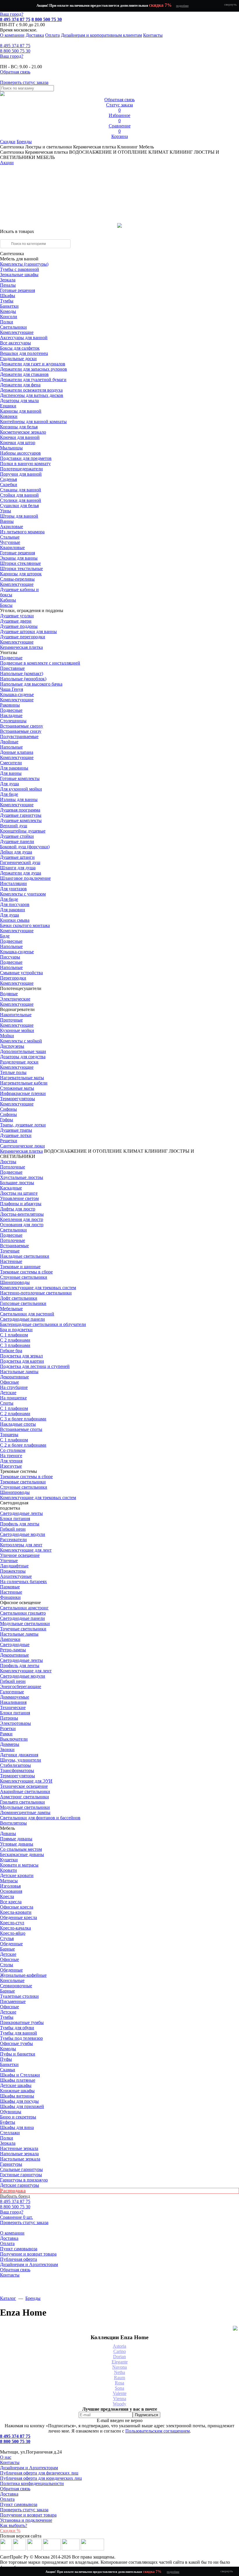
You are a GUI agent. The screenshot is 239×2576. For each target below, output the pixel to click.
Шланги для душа (18, 868)
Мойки (7, 1036)
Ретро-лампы (13, 1650)
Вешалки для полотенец (24, 353)
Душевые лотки (16, 1135)
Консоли (9, 317)
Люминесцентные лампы (25, 1812)
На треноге (11, 1456)
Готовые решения (17, 290)
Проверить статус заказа (24, 2510)
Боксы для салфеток (20, 348)
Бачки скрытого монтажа (25, 925)
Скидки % (10, 2531)
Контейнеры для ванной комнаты (33, 422)
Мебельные (11, 1309)
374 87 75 (15, 46)
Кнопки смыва (15, 920)
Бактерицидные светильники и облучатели (43, 1324)
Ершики (8, 406)
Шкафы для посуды (19, 2101)
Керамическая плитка (95, 147)
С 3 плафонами (15, 1345)
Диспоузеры (12, 1046)
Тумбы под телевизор (21, 2038)
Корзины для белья (19, 427)
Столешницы (13, 721)
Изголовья (10, 1886)
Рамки (6, 1734)
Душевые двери (16, 621)
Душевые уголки (17, 616)
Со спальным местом (21, 1849)
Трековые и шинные (20, 1267)
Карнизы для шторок (21, 574)
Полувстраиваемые (19, 736)
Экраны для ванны (19, 558)
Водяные (9, 994)
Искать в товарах (17, 231)
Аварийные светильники (25, 1791)
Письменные (13, 2001)
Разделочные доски (19, 1062)
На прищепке (13, 1398)
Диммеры (10, 1744)
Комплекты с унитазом (23, 894)
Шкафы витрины (17, 2096)
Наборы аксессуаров (20, 453)
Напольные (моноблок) (23, 679)
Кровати (8, 1870)
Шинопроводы (15, 1282)
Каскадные (11, 1188)
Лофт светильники (19, 1298)
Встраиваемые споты (21, 1429)
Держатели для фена (20, 385)
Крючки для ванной (20, 437)
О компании (12, 35)
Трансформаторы (17, 1770)
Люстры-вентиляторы (22, 1214)
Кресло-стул (12, 1923)
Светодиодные (15, 1644)
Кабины (8, 600)
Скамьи (8, 2070)
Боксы (6, 605)
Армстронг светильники (24, 1797)
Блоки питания (15, 1519)
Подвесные (11, 658)
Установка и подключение (26, 2520)
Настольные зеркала (20, 2159)
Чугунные (10, 542)
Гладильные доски (18, 359)
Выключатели (14, 1739)
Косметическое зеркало (23, 432)
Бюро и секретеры (18, 2117)
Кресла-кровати (16, 1912)
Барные (7, 1949)
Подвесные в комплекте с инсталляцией (40, 663)
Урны (6, 511)
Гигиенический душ (20, 862)
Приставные (12, 668)
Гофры (7, 1120)
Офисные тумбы (16, 2043)
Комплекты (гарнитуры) (24, 264)
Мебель (146, 147)
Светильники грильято (23, 1613)
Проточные (11, 1020)
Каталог (8, 2298)
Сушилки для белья (19, 505)
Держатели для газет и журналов (33, 364)
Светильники (13, 327)
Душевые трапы (16, 1130)
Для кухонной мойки (21, 789)
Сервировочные (16, 1986)
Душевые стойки (17, 836)
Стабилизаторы (15, 1765)
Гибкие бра (11, 1351)
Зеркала (8, 280)
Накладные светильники (25, 1256)
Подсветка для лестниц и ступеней (35, 1366)
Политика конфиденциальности (32, 2483)
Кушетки (9, 1860)
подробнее (182, 6)
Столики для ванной (21, 500)
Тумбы (7, 301)
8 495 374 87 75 (15, 19)
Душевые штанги (17, 857)
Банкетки (9, 306)
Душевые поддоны (19, 626)
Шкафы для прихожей (22, 2106)
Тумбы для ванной (19, 2033)
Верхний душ (14, 826)
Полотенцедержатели (21, 469)
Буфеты (8, 2122)
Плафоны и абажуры (21, 1204)
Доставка (35, 35)
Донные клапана (17, 752)
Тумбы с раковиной (20, 269)
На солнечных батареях (23, 1581)
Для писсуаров (15, 904)
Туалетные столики (19, 1996)
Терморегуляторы (17, 1099)
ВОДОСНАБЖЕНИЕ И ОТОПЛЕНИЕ (83, 1151)
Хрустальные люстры (22, 1177)
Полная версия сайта (21, 2536)
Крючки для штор (18, 443)
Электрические (15, 999)
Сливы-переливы (17, 579)
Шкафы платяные (18, 2080)
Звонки (7, 1749)
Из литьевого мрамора (22, 532)
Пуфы (6, 2059)
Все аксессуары (15, 343)
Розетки (8, 1728)
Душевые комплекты (21, 820)
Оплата (52, 35)
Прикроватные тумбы (22, 2022)
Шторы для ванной (19, 516)
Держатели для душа (21, 873)
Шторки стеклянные (20, 563)
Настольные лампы (19, 1634)
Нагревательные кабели (24, 1083)
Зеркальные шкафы (19, 275)
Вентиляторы (13, 1823)
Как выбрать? (14, 2525)
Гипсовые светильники (23, 1303)
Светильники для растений (27, 1314)
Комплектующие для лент (26, 1550)
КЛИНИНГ (156, 1151)
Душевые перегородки (23, 637)
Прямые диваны (16, 1839)
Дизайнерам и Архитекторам (29, 2264)
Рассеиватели (13, 1540)
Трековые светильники (23, 1482)
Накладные (11, 715)
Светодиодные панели (22, 1319)
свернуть (230, 4)
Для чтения (11, 1461)
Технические (13, 1707)
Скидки (8, 142)
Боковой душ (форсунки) (25, 847)
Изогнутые (11, 1466)
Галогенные (12, 1692)
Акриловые (12, 526)
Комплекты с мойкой (21, 1041)
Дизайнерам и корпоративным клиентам (101, 35)
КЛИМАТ (133, 1151)
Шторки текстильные (21, 568)
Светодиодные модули (23, 1534)
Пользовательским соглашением (158, 2431)
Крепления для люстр (22, 1219)
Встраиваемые (14, 1246)
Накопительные (16, 1015)
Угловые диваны (17, 1844)
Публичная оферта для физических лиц (39, 2473)
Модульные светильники (25, 1623)
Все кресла (11, 1902)
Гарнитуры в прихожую (24, 2180)
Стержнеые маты (17, 1088)
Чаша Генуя (12, 689)
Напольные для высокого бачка (31, 684)
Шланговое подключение (25, 878)
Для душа (9, 784)
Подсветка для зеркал (21, 1356)
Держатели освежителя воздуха (31, 390)
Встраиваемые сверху (22, 726)
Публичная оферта (19, 2259)
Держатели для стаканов (24, 374)
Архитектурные (16, 1576)
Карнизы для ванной (21, 411)
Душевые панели (17, 841)
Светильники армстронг (24, 1608)
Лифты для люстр (18, 1209)
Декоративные (14, 1377)
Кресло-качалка (15, 1928)
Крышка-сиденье (17, 694)
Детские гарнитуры (20, 2185)
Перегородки (13, 978)
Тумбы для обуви (17, 2028)
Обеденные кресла (19, 1917)
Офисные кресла (17, 1907)
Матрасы (9, 1881)
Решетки (9, 1141)
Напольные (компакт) (22, 673)
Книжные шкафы (17, 2091)
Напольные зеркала (19, 2154)
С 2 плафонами (15, 1340)
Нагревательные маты (22, 1078)
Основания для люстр (22, 1225)
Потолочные (13, 1167)
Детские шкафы (16, 2085)
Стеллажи (10, 2133)
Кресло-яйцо (13, 1933)
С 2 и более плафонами (23, 1445)
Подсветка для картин (22, 1361)
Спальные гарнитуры (21, 2169)
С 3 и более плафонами (23, 1419)
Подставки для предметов (26, 458)
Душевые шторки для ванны (28, 631)
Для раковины (14, 768)
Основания (11, 1891)
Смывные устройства (21, 973)
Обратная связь (15, 2270)
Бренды (24, 142)
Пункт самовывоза (19, 2249)
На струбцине (14, 1387)
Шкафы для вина (17, 2127)
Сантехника (12, 147)
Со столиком (13, 1450)
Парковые (10, 1587)
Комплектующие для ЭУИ (26, 1781)
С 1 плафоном (14, 1335)
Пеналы (8, 285)
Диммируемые (15, 1697)
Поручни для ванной (21, 474)
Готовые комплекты (20, 778)
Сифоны (8, 1114)
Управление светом (19, 1198)
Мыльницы (11, 448)
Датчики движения (19, 1755)
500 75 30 (15, 51)
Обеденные (11, 1944)
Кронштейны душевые (23, 831)
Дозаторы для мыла (19, 401)
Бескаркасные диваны (22, 1854)
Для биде (9, 794)
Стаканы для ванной (21, 490)
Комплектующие (17, 332)
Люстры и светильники (49, 147)
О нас (6, 2457)
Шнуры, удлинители (21, 1760)
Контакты (153, 35)
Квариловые (12, 547)
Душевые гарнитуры (21, 815)
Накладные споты (18, 1424)
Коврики (9, 416)
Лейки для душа (16, 852)
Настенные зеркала (19, 2148)
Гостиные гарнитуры (21, 2175)
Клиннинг (128, 147)
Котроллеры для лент (21, 1545)
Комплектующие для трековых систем (38, 1288)
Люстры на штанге (19, 1193)
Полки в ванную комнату (25, 463)
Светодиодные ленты (21, 1513)
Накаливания (13, 1702)
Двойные (9, 742)
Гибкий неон (13, 1529)
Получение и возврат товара (28, 2254)
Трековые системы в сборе (26, 1272)
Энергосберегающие (21, 1686)
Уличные (9, 1561)
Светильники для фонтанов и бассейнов (40, 1818)
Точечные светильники (23, 1629)
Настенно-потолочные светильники (36, 1293)
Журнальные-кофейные (23, 1975)
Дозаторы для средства (23, 1057)
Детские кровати (17, 1875)
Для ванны (11, 773)
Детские (8, 1393)
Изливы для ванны (19, 799)
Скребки (9, 484)
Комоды (8, 311)
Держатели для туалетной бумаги (33, 380)
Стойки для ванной (19, 495)
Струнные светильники (24, 1277)
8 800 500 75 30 (47, 19)
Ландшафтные (14, 1566)
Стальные (10, 537)
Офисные (9, 1382)
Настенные (11, 1261)
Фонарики (10, 1597)
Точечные (10, 1251)
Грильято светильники (22, 1802)
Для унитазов (13, 889)
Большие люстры (17, 1183)
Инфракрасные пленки (23, 1093)
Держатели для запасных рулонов (34, 369)
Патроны (9, 1718)
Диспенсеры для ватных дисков (32, 395)
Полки (7, 322)
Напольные (11, 747)
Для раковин (13, 910)
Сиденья (8, 479)
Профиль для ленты (20, 1524)
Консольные (12, 1980)
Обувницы (11, 2112)
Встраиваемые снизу (21, 731)
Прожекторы (13, 1571)
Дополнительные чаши (23, 1051)
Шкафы (8, 296)
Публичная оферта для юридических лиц (41, 2478)
